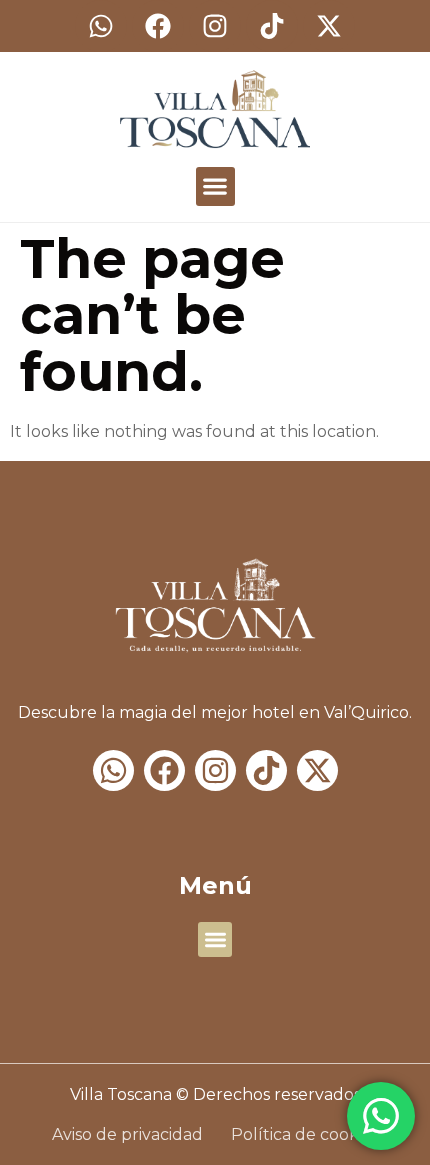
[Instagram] (215, 26)
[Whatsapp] (101, 26)
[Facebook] (158, 26)
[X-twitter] (329, 26)
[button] (215, 186)
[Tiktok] (272, 26)
